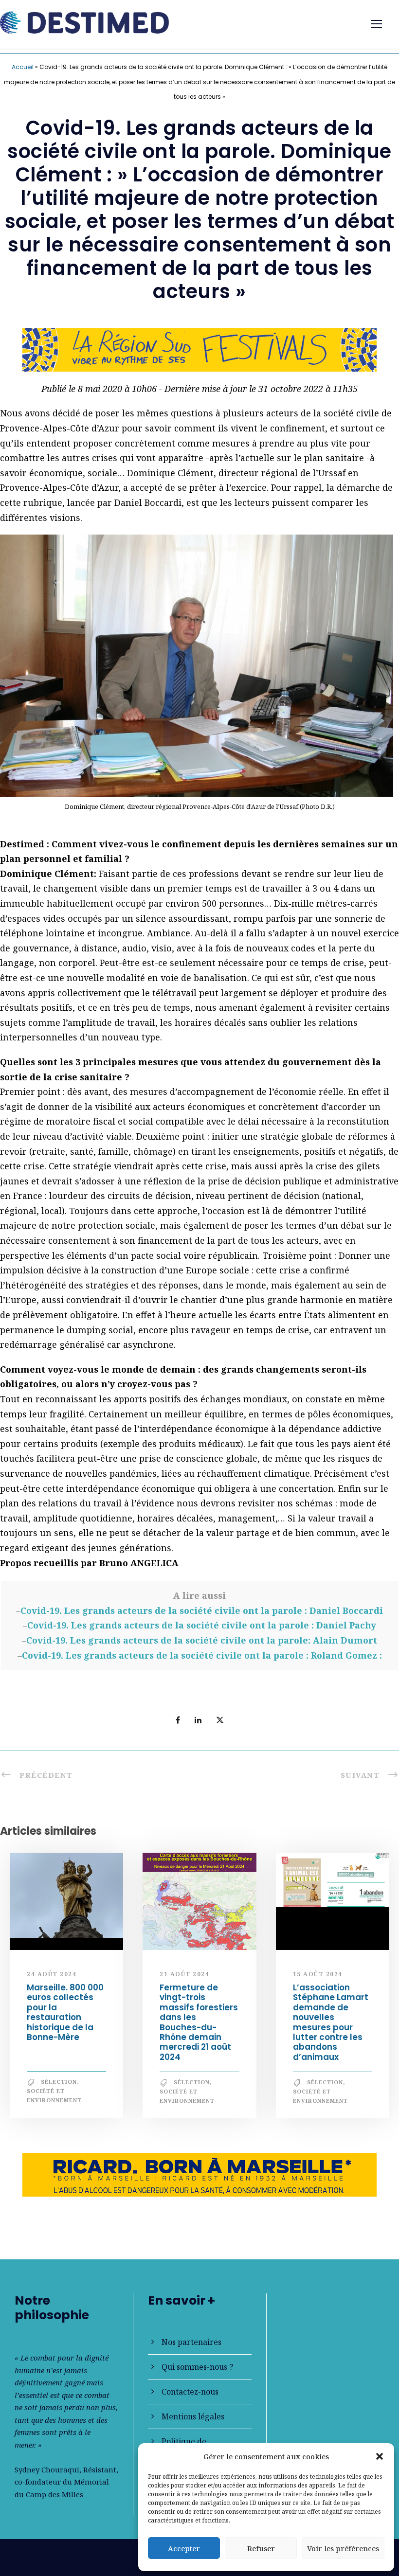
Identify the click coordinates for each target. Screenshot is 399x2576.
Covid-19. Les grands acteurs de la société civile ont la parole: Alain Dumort (202, 1640)
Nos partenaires (191, 2342)
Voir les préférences (343, 2548)
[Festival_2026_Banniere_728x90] (199, 349)
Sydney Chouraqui (47, 2469)
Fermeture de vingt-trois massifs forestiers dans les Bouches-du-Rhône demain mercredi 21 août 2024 (199, 2022)
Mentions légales (193, 2416)
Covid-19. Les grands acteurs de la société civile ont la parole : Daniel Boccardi (202, 1610)
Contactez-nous (190, 2392)
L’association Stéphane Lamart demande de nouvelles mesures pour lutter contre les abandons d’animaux (331, 2022)
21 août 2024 (184, 1974)
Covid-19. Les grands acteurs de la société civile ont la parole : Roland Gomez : (202, 1655)
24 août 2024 (52, 1974)
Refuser (261, 2548)
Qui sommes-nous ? (197, 2367)
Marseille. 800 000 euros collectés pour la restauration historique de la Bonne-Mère (65, 2012)
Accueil (23, 67)
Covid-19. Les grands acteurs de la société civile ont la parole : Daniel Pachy (202, 1625)
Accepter (184, 2548)
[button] (380, 2456)
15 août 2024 (318, 1974)
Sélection (59, 2082)
